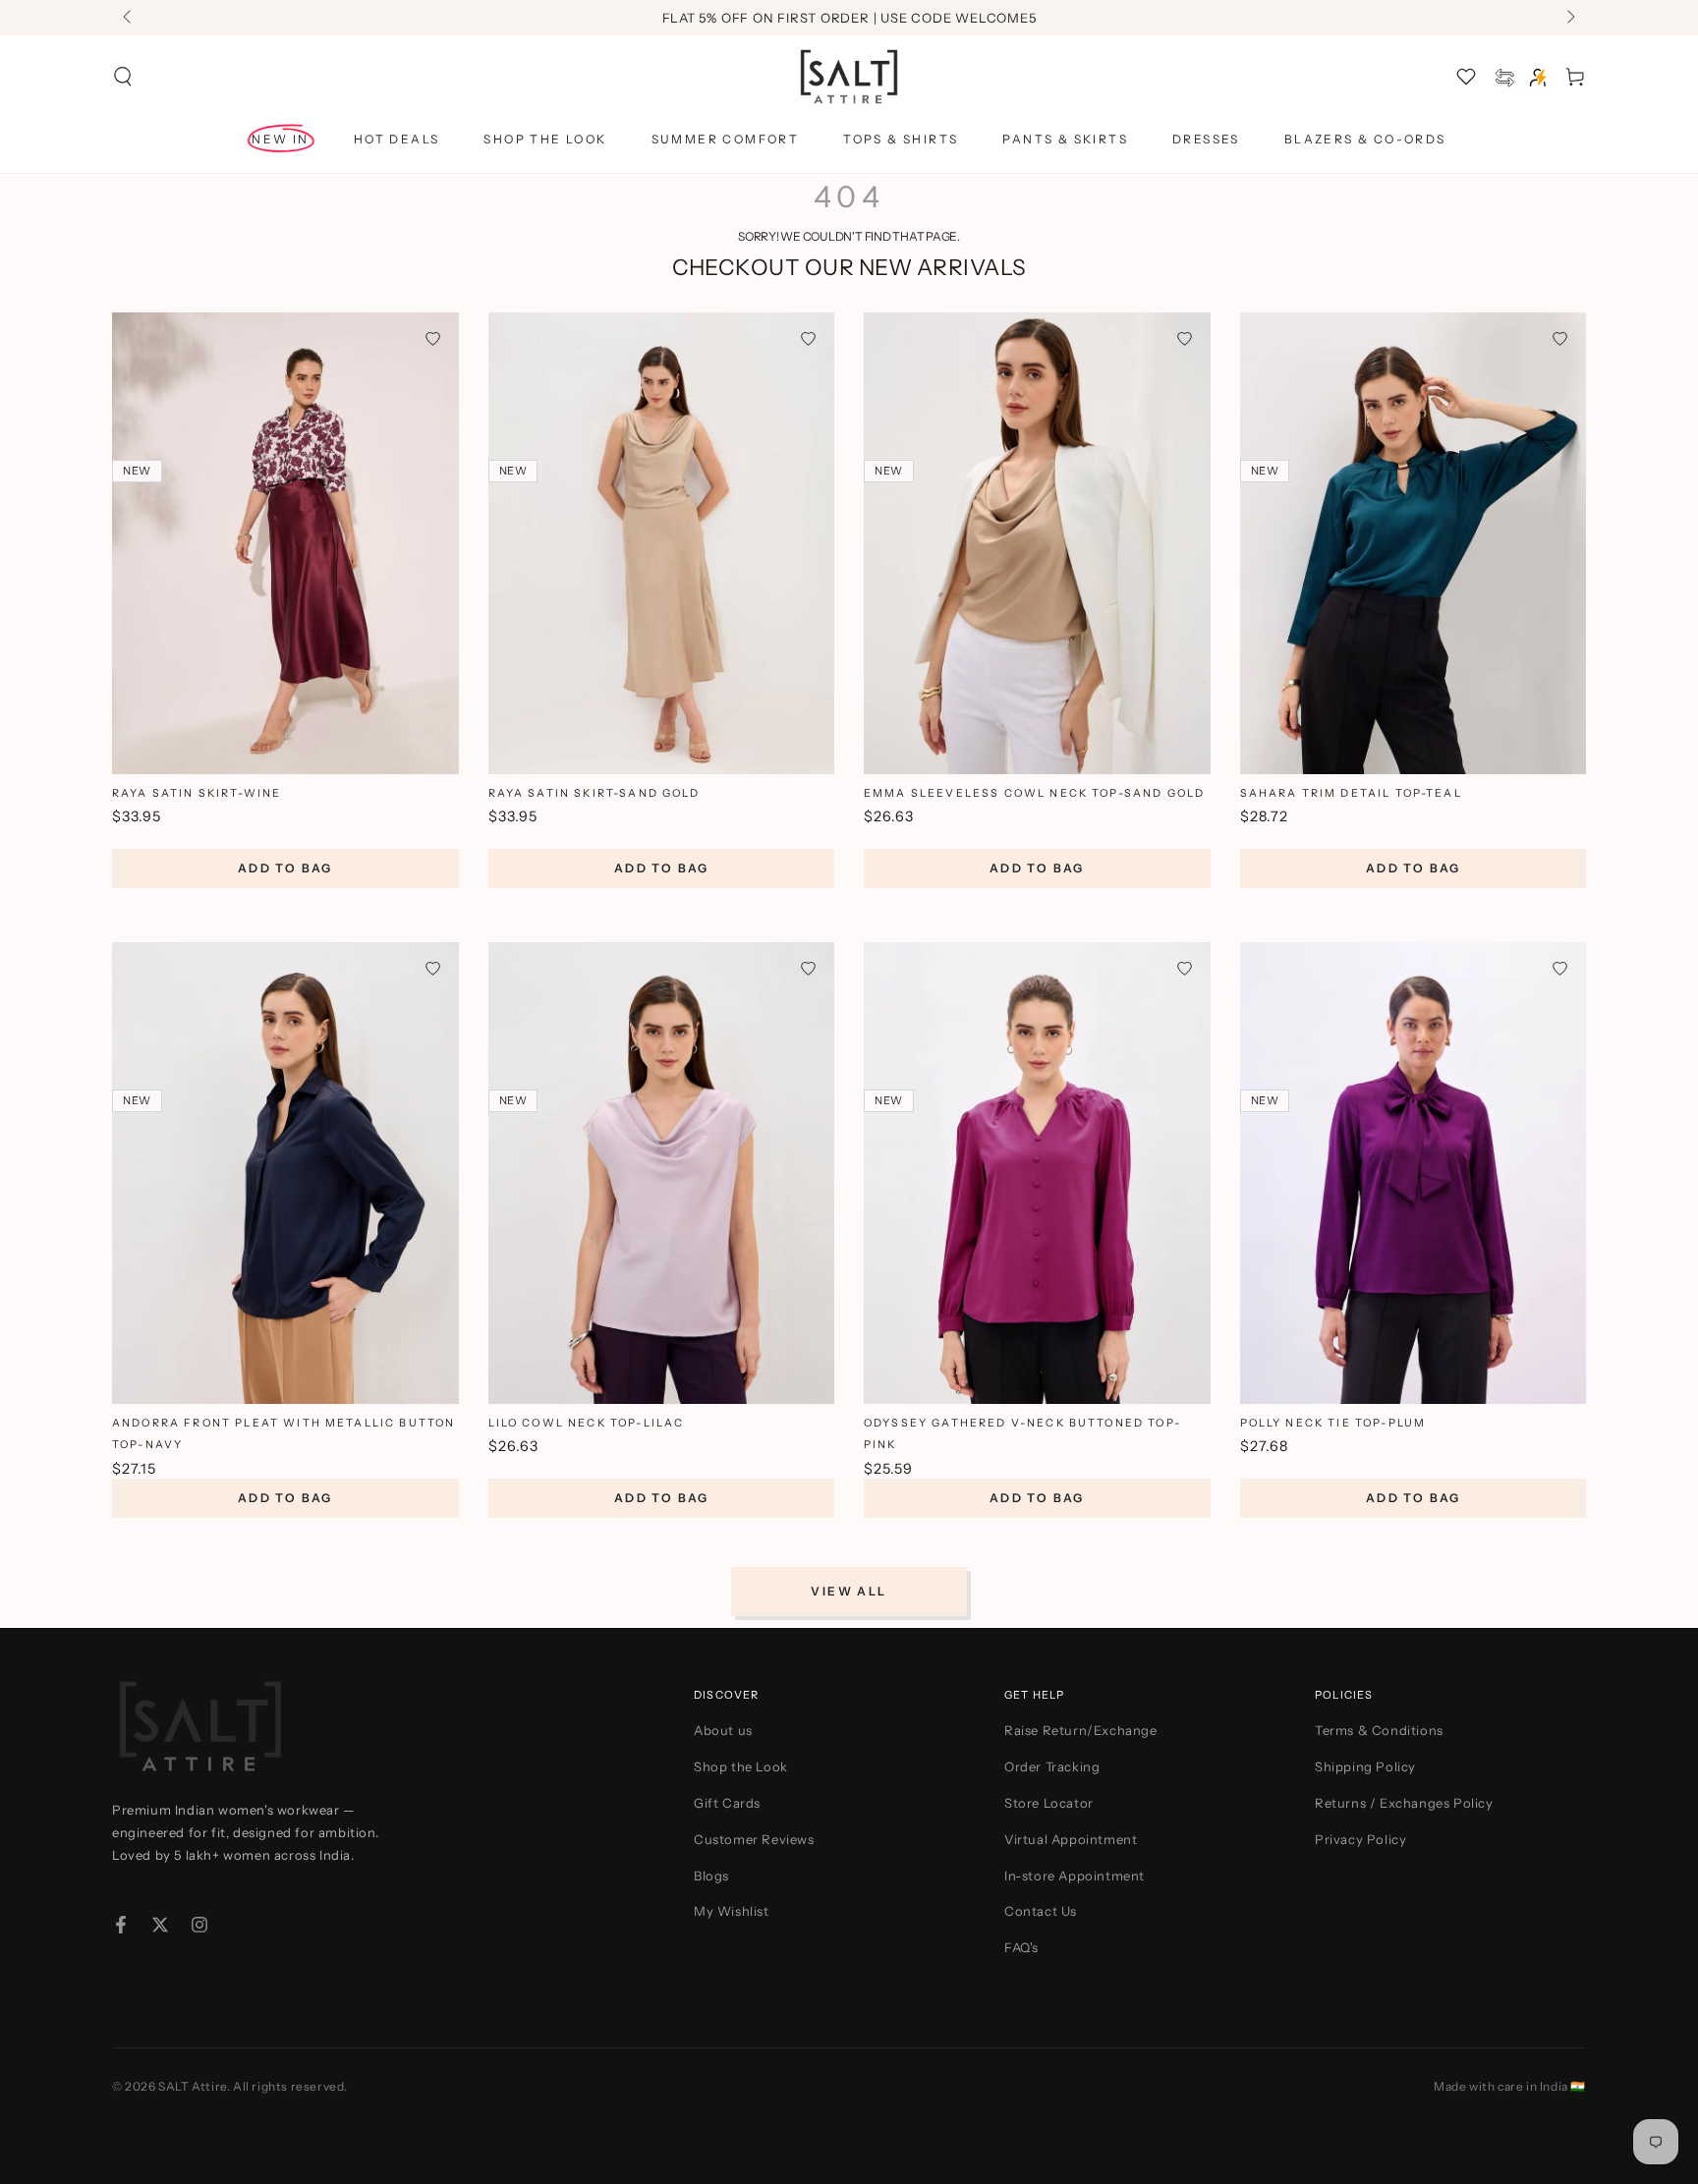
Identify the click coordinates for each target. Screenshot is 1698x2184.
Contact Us (1041, 1911)
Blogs (711, 1876)
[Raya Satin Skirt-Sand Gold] (662, 543)
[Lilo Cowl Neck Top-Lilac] (662, 1173)
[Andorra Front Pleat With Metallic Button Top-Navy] (285, 1173)
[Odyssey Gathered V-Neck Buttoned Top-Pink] (1037, 1173)
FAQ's (1021, 1947)
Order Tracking (1052, 1766)
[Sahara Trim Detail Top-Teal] (1414, 543)
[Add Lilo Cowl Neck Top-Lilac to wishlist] (808, 968)
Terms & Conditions (1379, 1730)
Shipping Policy (1365, 1766)
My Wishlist (732, 1911)
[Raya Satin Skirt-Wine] (285, 543)
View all (849, 1591)
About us (723, 1730)
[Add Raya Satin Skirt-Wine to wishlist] (433, 338)
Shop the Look (741, 1766)
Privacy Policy (1360, 1839)
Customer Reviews (754, 1839)
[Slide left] (129, 18)
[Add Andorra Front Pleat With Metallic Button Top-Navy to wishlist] (433, 968)
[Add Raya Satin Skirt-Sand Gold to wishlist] (808, 338)
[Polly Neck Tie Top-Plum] (1414, 1173)
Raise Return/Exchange (1081, 1730)
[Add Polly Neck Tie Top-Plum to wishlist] (1560, 968)
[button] (123, 77)
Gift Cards (727, 1803)
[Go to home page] (849, 77)
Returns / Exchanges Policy (1404, 1803)
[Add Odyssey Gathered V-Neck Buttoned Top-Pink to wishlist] (1185, 968)
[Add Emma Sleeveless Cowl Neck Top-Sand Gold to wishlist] (1185, 338)
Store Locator (1049, 1803)
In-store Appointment (1075, 1876)
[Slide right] (1569, 18)
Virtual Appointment (1071, 1839)
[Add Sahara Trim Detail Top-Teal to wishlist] (1560, 338)
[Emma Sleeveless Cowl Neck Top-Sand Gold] (1037, 543)
